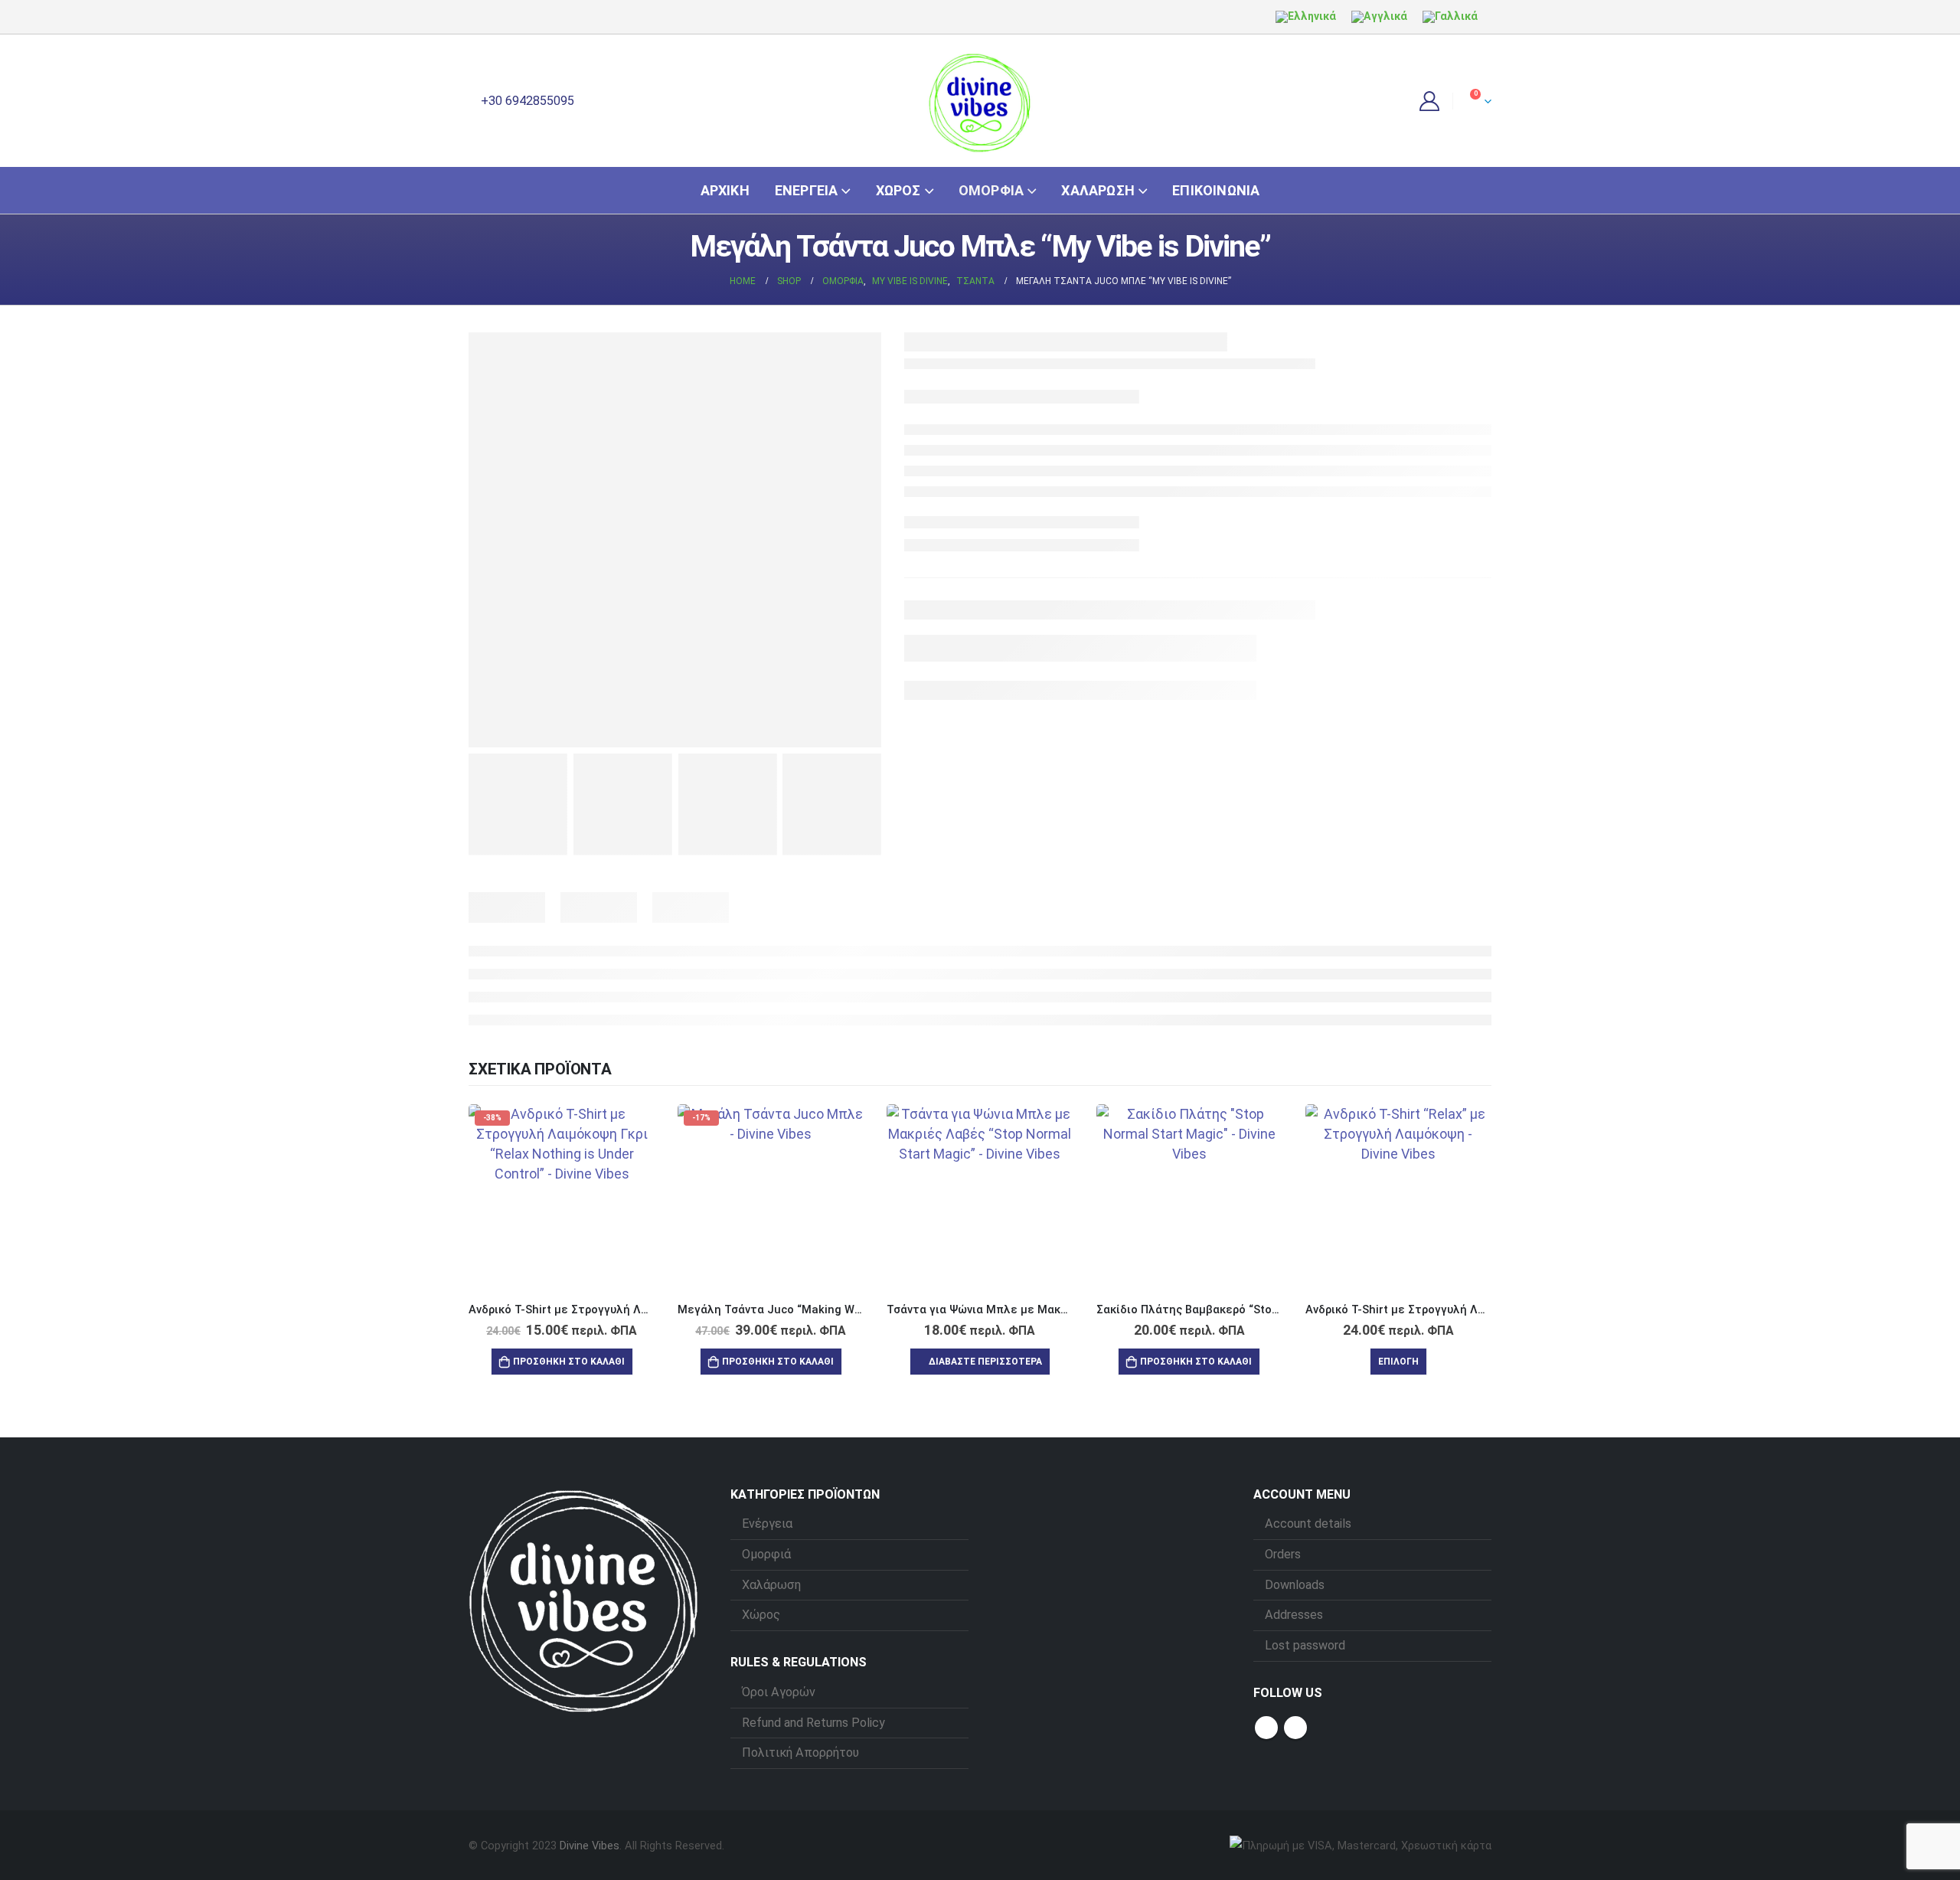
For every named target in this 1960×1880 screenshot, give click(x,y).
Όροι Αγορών (779, 1692)
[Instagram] (506, 17)
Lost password (1305, 1645)
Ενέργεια (807, 190)
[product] (980, 1197)
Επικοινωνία (1216, 190)
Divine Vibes (590, 1846)
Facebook (1266, 1728)
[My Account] (1430, 101)
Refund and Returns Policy (813, 1723)
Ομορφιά (991, 190)
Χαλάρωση (1098, 190)
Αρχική (725, 190)
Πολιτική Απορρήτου (800, 1752)
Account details (1308, 1524)
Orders (1283, 1554)
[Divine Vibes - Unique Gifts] (583, 1600)
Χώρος (898, 190)
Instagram (1295, 1728)
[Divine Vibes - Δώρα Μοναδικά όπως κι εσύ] (980, 101)
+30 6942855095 (526, 101)
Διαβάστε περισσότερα (985, 1362)
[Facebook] (480, 17)
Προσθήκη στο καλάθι (569, 1362)
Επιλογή (1398, 1362)
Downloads (1295, 1585)
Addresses (1294, 1615)
